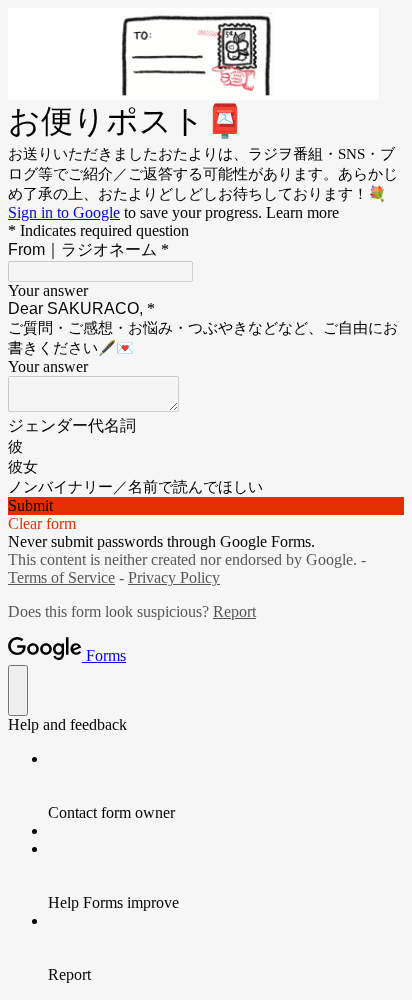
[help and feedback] (18, 690)
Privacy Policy (174, 577)
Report (234, 611)
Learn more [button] (302, 212)
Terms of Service (61, 577)
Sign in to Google (64, 212)
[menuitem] (226, 786)
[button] (206, 506)
